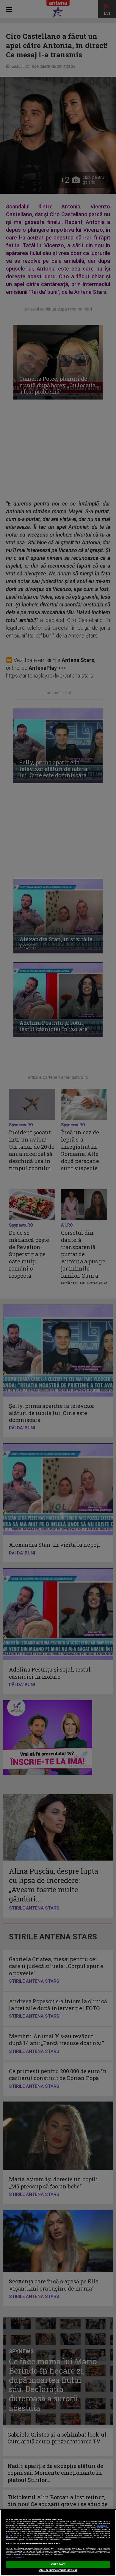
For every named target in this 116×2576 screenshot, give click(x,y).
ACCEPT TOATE (58, 2564)
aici (7, 2536)
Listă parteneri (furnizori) (15, 2557)
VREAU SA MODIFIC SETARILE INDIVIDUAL (58, 2570)
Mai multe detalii (102, 2526)
